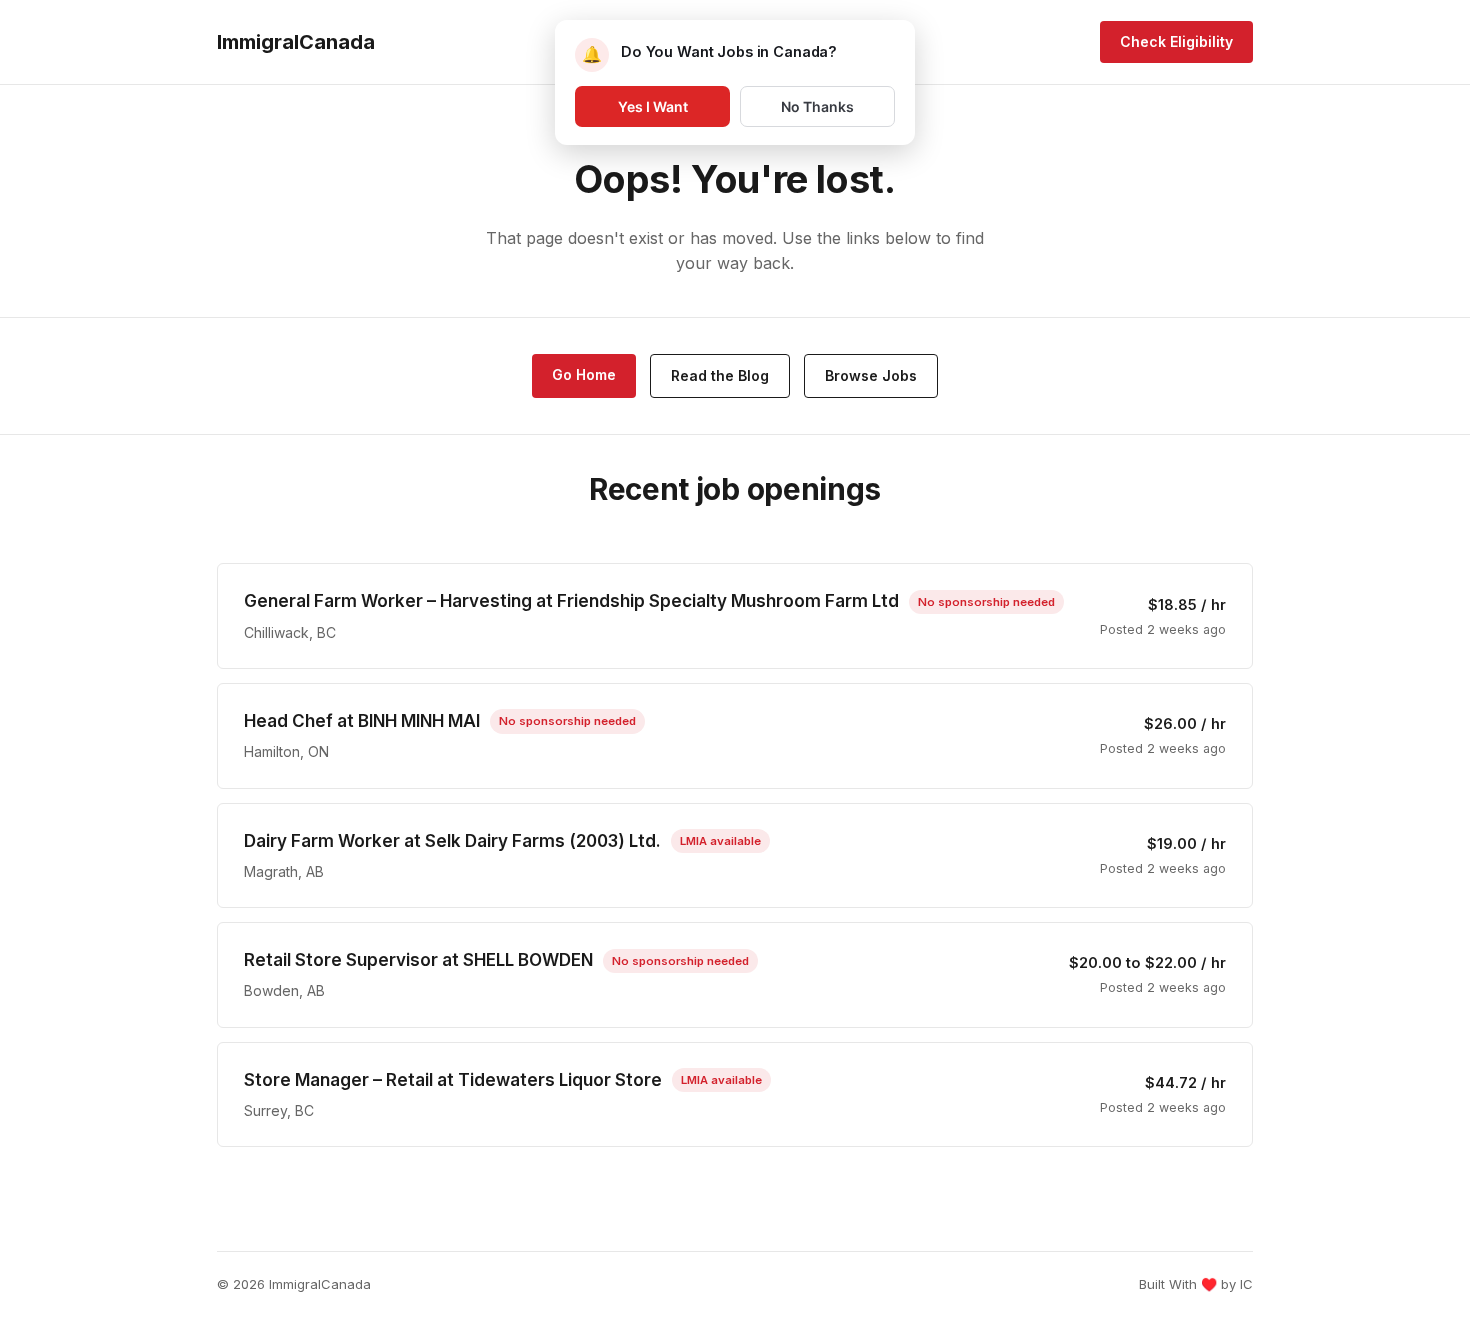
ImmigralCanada (296, 42)
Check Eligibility (1176, 41)
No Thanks (817, 106)
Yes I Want (653, 106)
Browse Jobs (871, 375)
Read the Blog (720, 375)
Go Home (584, 374)
